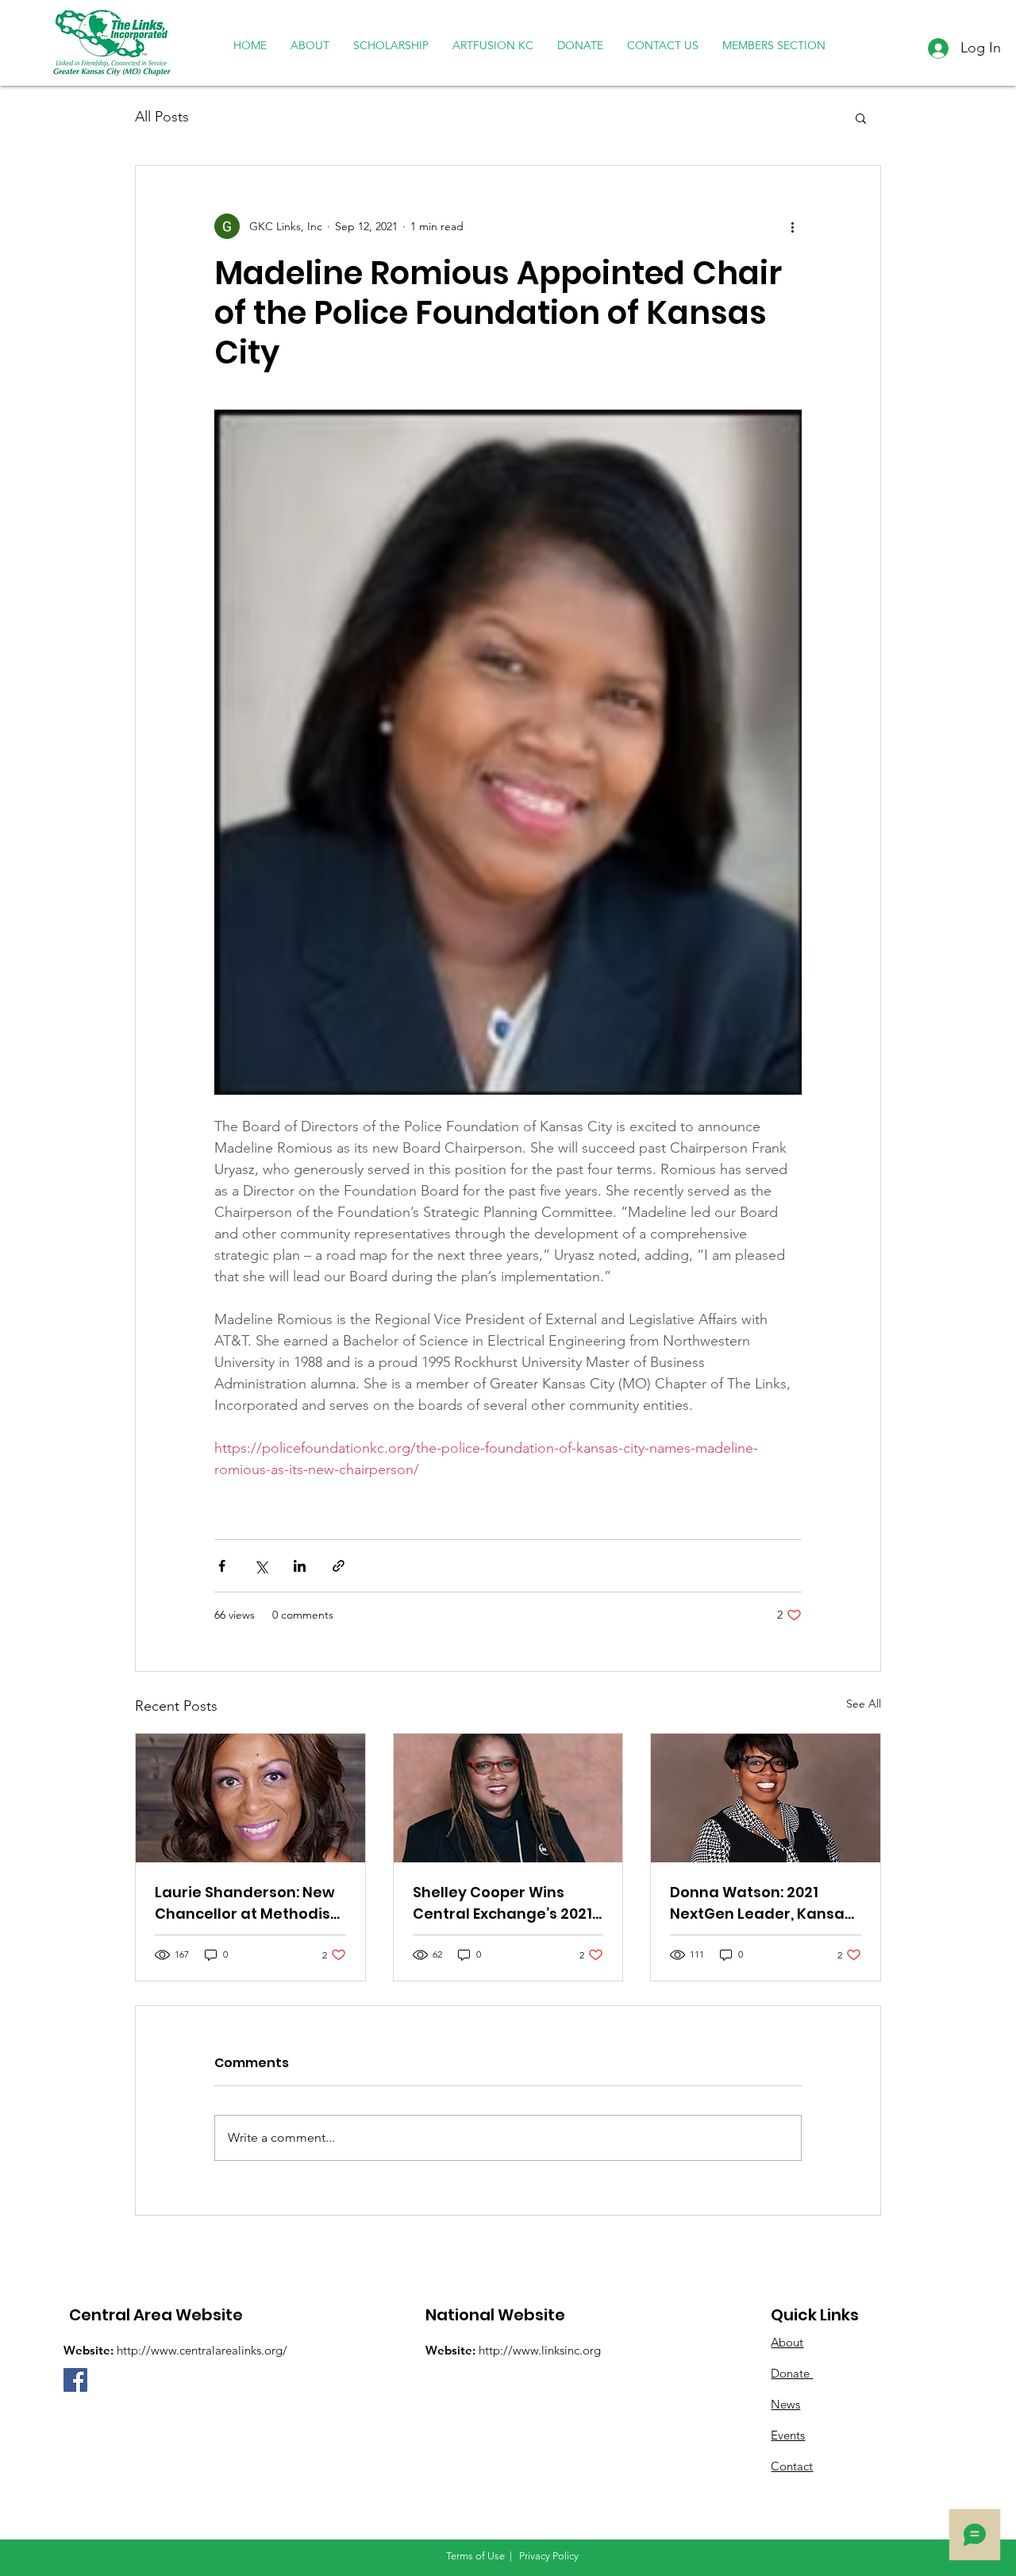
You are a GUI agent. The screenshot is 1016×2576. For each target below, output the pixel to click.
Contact (792, 2466)
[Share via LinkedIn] (300, 1566)
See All (864, 1704)
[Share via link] (339, 1566)
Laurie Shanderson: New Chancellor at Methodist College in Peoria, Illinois (246, 1903)
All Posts (162, 117)
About (787, 2342)
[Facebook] (75, 2380)
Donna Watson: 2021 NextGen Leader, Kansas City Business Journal (761, 1903)
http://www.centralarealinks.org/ (202, 2350)
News (785, 2404)
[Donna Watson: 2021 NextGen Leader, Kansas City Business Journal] (766, 1798)
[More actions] (792, 226)
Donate (792, 2373)
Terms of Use (475, 2556)
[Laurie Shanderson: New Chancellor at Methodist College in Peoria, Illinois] (250, 1798)
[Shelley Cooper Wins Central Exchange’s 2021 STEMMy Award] (508, 1798)
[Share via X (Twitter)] (261, 1566)
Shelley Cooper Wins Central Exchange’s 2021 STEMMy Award (502, 1903)
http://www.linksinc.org (540, 2350)
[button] (861, 117)
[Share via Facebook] (222, 1566)
